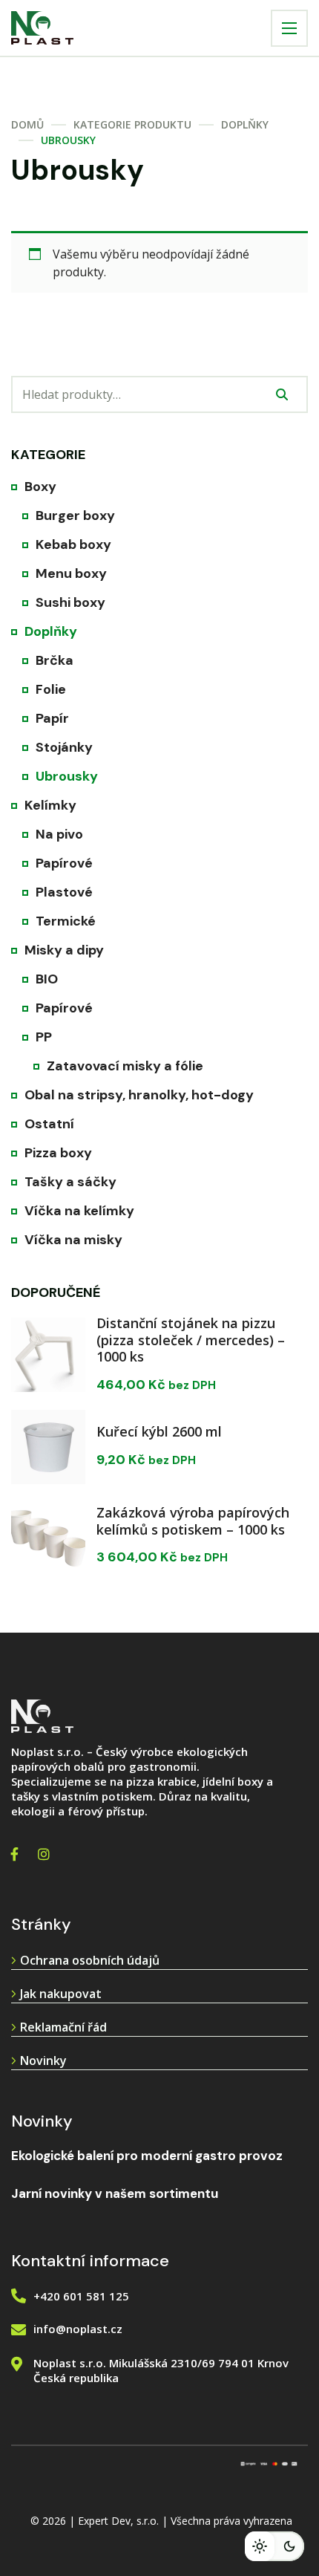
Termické (66, 921)
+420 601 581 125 (81, 2296)
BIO (47, 979)
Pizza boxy (58, 1153)
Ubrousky (67, 776)
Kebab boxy (73, 544)
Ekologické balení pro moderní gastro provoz (147, 2156)
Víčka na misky (73, 1240)
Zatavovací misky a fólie (125, 1066)
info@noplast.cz (78, 2329)
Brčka (55, 660)
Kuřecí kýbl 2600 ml (159, 1432)
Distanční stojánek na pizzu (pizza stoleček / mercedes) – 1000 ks (191, 1340)
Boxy (40, 487)
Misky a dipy (64, 950)
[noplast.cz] (42, 28)
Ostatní (49, 1124)
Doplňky (245, 124)
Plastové (64, 892)
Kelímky (50, 805)
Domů (27, 124)
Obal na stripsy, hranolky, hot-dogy (139, 1095)
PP (44, 1037)
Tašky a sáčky (70, 1182)
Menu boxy (71, 573)
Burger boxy (75, 515)
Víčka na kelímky (79, 1211)
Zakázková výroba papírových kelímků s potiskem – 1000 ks (193, 1521)
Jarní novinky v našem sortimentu (115, 2193)
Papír (52, 718)
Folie (51, 689)
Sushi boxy (70, 602)
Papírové (64, 863)
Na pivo (59, 834)
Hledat (282, 394)
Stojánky (64, 747)
